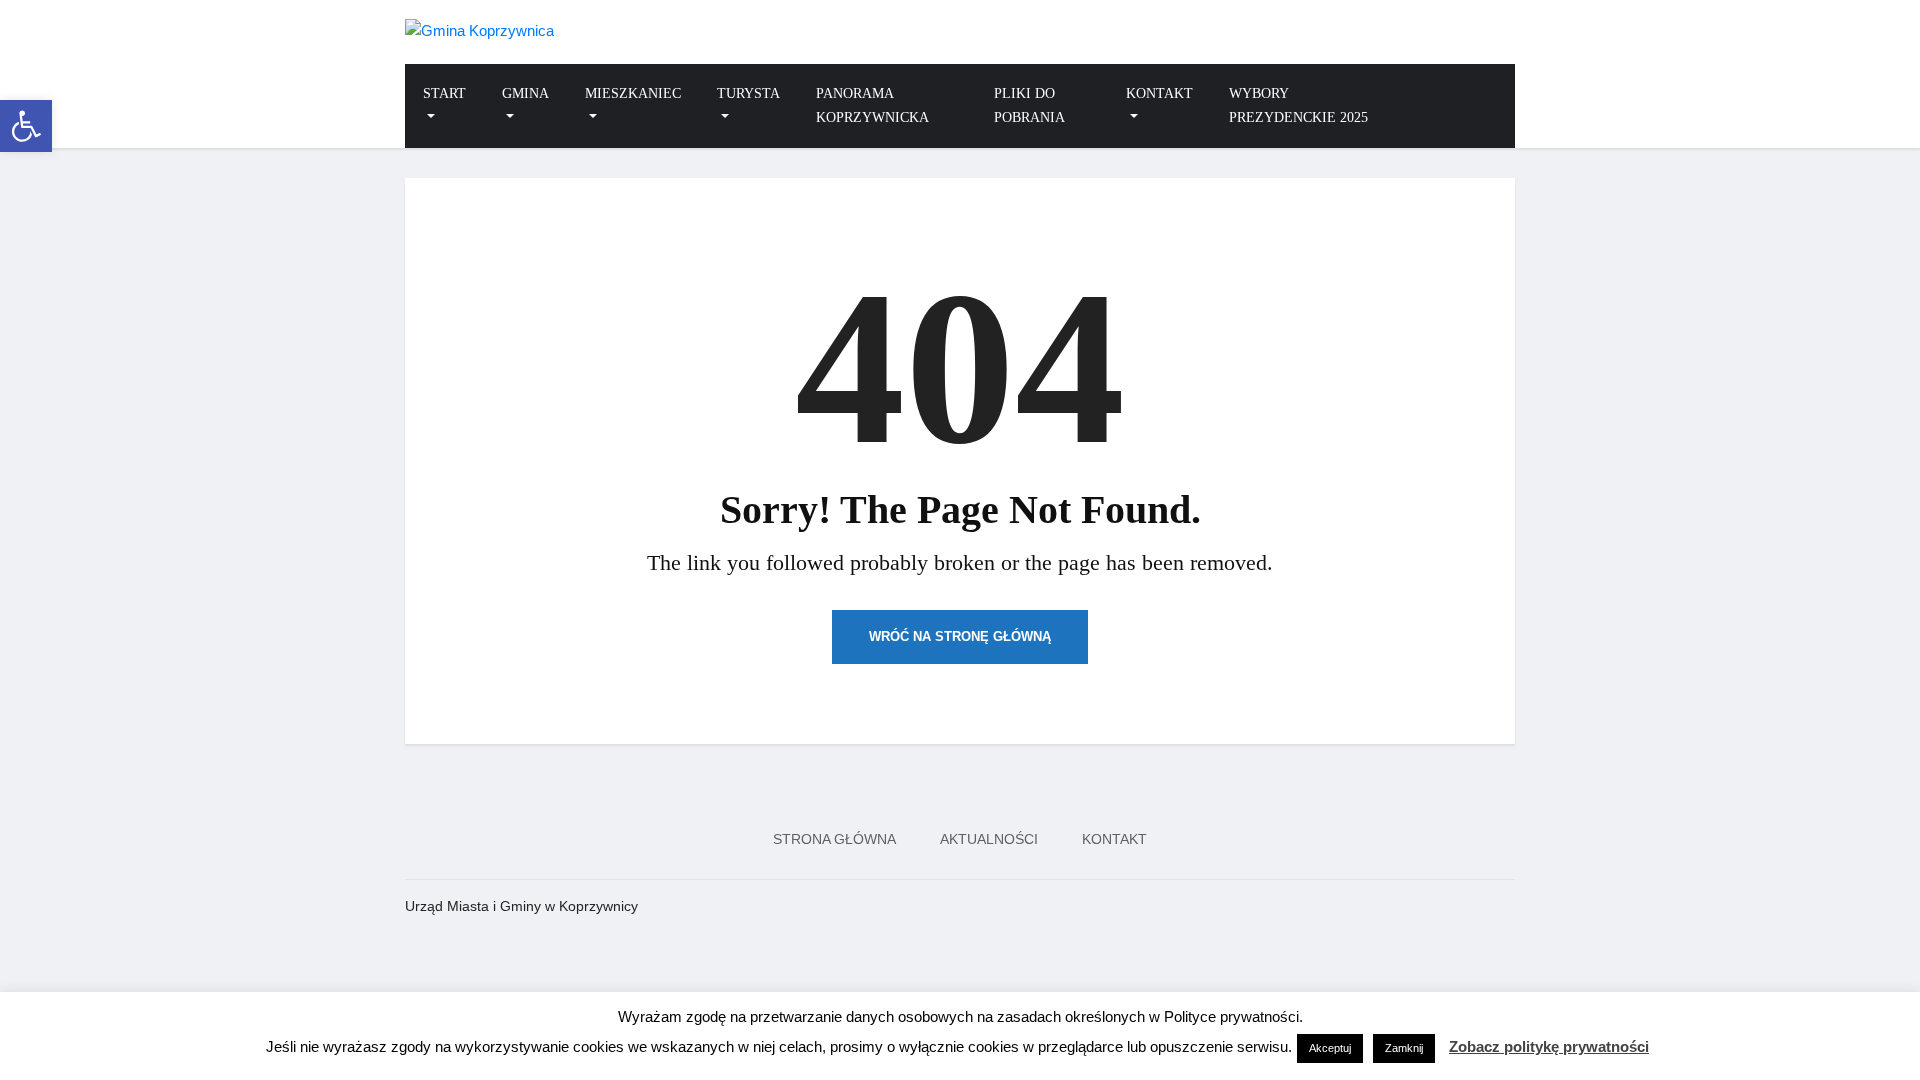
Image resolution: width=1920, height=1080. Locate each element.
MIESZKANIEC (633, 93)
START (444, 93)
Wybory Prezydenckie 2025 (1298, 105)
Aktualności (989, 839)
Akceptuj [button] (1330, 1048)
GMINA (525, 93)
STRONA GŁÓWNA (834, 839)
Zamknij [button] (1404, 1048)
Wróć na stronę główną (960, 636)
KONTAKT (1159, 93)
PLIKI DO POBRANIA (1029, 105)
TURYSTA (748, 93)
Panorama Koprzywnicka (872, 105)
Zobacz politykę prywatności (1549, 1046)
